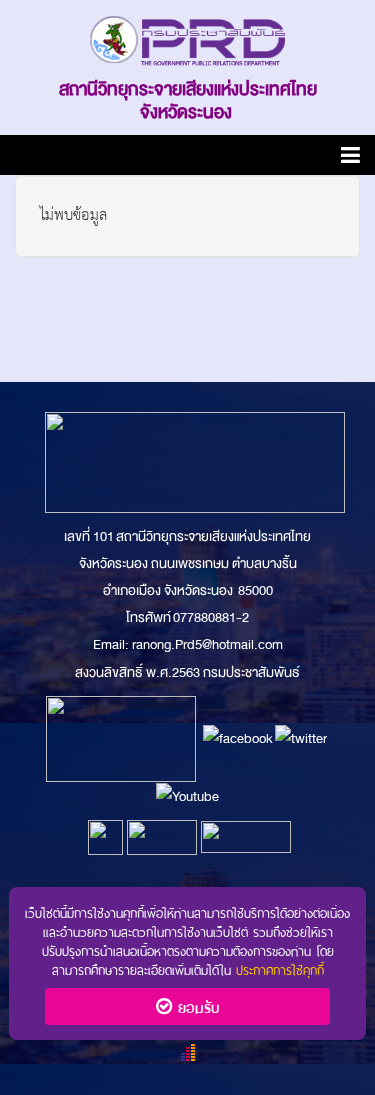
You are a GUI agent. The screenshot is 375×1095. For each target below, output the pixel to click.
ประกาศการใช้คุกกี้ (280, 968)
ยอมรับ (195, 1006)
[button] (350, 158)
